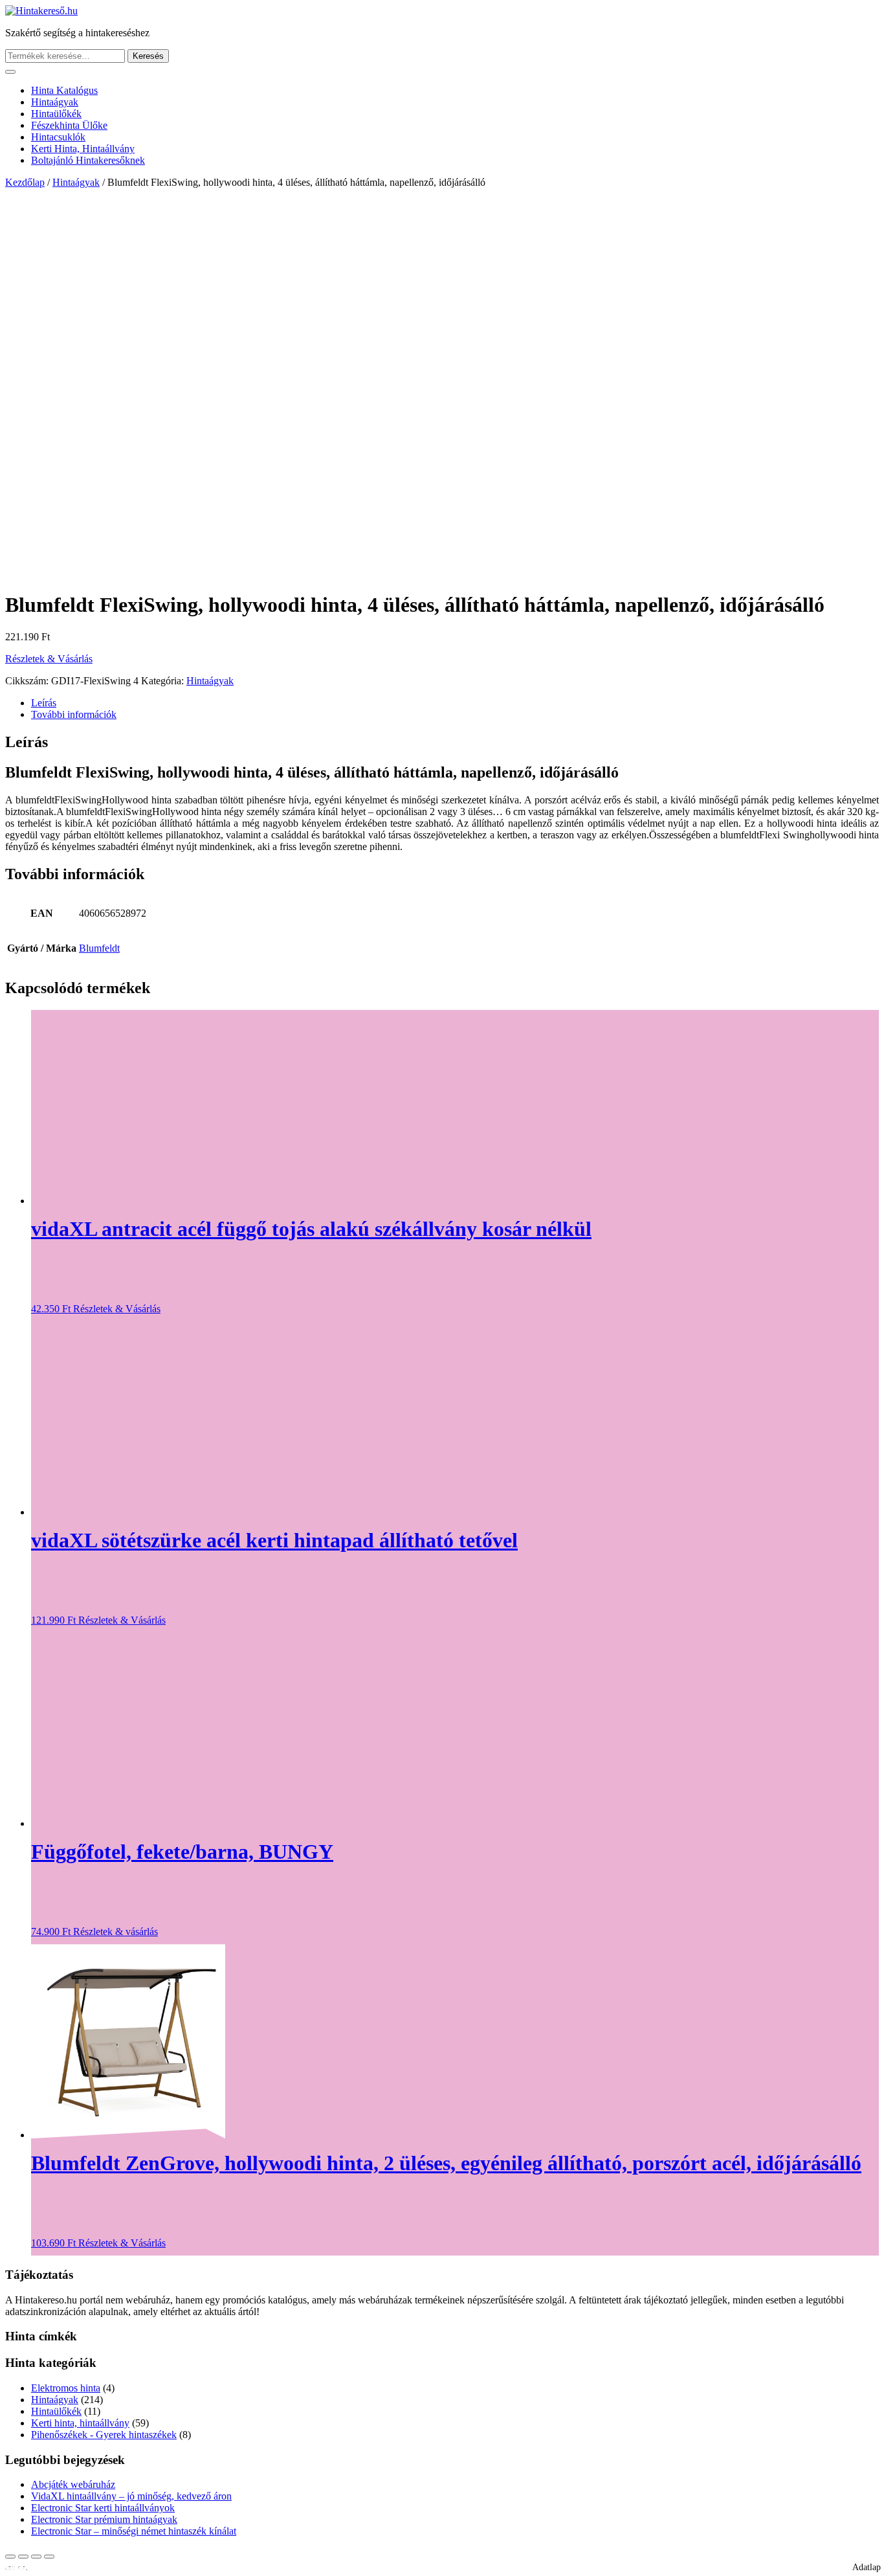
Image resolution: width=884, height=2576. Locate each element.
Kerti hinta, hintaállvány (83, 149)
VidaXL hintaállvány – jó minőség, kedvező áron (131, 2496)
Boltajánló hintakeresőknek (88, 160)
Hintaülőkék (56, 114)
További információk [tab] (74, 714)
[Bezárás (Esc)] (49, 2557)
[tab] (10, 72)
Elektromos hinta (66, 2388)
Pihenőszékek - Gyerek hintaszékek (104, 2435)
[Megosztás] (36, 2557)
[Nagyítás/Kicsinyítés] (10, 2557)
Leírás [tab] (44, 703)
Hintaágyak (55, 102)
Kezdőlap (25, 182)
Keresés (148, 56)
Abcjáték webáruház (73, 2484)
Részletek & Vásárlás (49, 659)
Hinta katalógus (64, 90)
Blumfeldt (99, 948)
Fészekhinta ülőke (69, 125)
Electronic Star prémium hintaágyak (104, 2519)
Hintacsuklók (58, 137)
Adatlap (867, 2567)
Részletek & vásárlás (116, 1932)
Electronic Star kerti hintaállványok (103, 2508)
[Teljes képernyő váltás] (23, 2557)
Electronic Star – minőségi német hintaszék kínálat (134, 2531)
